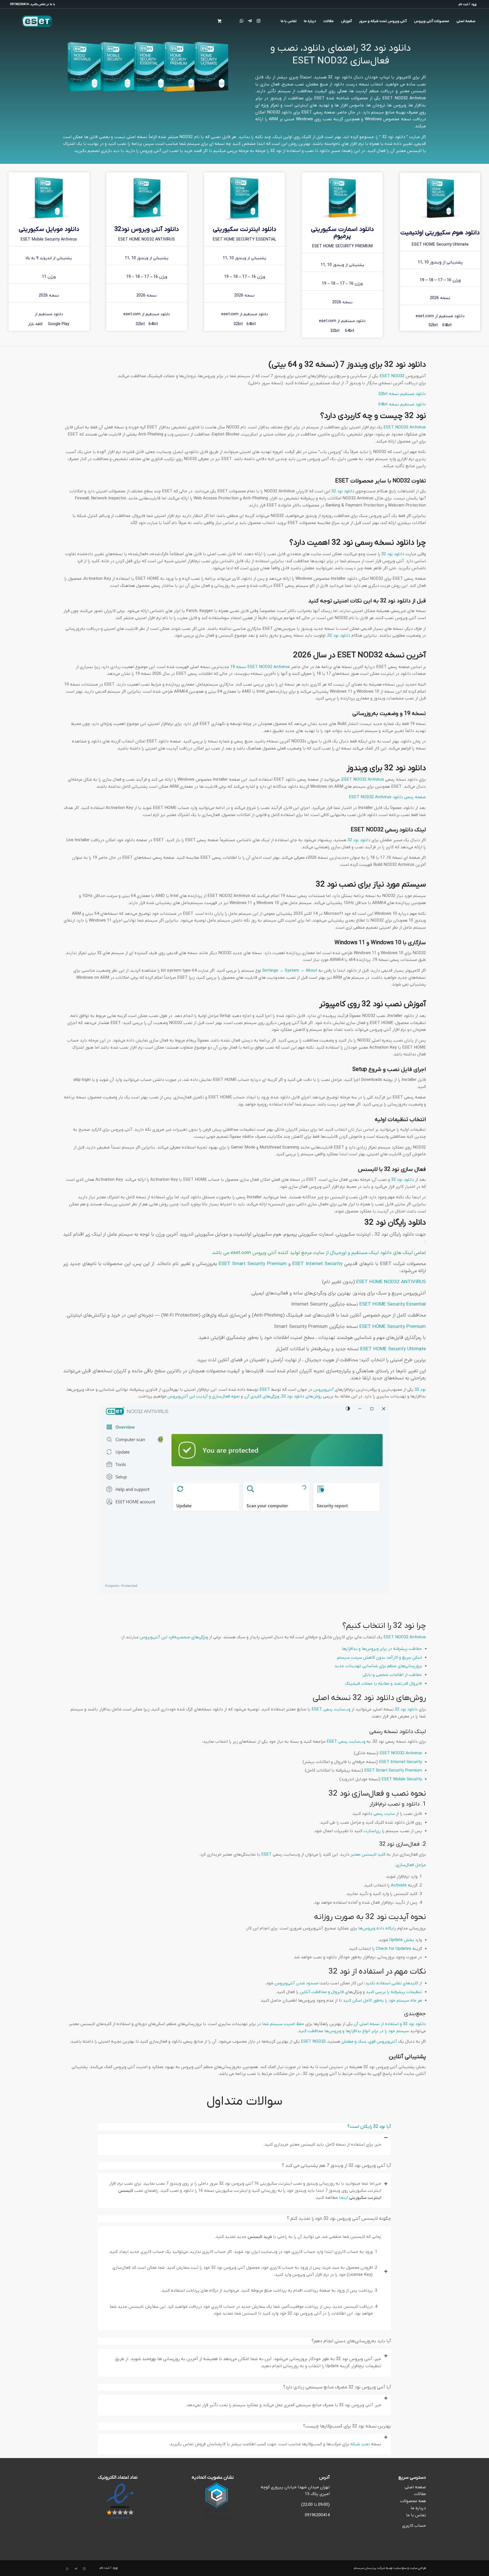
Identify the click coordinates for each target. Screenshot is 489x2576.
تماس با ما (416, 2515)
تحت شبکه (360, 2444)
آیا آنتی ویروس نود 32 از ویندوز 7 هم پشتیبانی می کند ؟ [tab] (336, 2166)
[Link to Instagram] (258, 21)
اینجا (343, 2198)
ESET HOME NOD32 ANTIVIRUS (391, 1282)
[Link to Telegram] (250, 21)
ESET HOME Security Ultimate (393, 1349)
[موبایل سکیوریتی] (49, 198)
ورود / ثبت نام (467, 4)
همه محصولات (413, 2501)
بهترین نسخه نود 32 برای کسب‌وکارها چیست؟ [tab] (347, 2426)
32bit (433, 325)
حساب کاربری (414, 2526)
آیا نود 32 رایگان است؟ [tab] (369, 2127)
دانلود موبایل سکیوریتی (49, 229)
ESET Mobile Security (402, 1779)
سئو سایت (400, 2568)
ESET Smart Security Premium (253, 1264)
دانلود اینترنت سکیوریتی (244, 229)
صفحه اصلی (415, 2487)
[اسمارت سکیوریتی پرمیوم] (342, 198)
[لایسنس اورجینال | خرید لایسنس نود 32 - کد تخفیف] (37, 21)
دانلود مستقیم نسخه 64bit (402, 404)
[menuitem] (469, 4)
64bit (447, 325)
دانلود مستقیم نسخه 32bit (402, 394)
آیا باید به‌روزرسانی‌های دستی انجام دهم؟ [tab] (351, 2341)
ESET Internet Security (317, 1264)
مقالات (420, 2494)
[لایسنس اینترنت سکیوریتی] (244, 198)
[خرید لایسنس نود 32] (147, 198)
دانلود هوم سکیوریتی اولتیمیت (440, 233)
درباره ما (418, 2508)
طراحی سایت (418, 2568)
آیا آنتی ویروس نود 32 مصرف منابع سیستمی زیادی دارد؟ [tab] (337, 2387)
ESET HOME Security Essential (393, 1304)
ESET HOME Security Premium (393, 1327)
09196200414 (317, 2515)
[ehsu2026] (440, 198)
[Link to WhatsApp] (241, 21)
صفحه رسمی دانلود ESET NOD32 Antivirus (387, 797)
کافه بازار (35, 324)
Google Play (59, 324)
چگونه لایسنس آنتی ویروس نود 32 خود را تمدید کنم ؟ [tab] (339, 2219)
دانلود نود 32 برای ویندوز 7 (383, 365)
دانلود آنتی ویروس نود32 (147, 229)
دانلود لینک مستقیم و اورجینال (361, 1253)
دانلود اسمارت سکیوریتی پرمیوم (342, 233)
